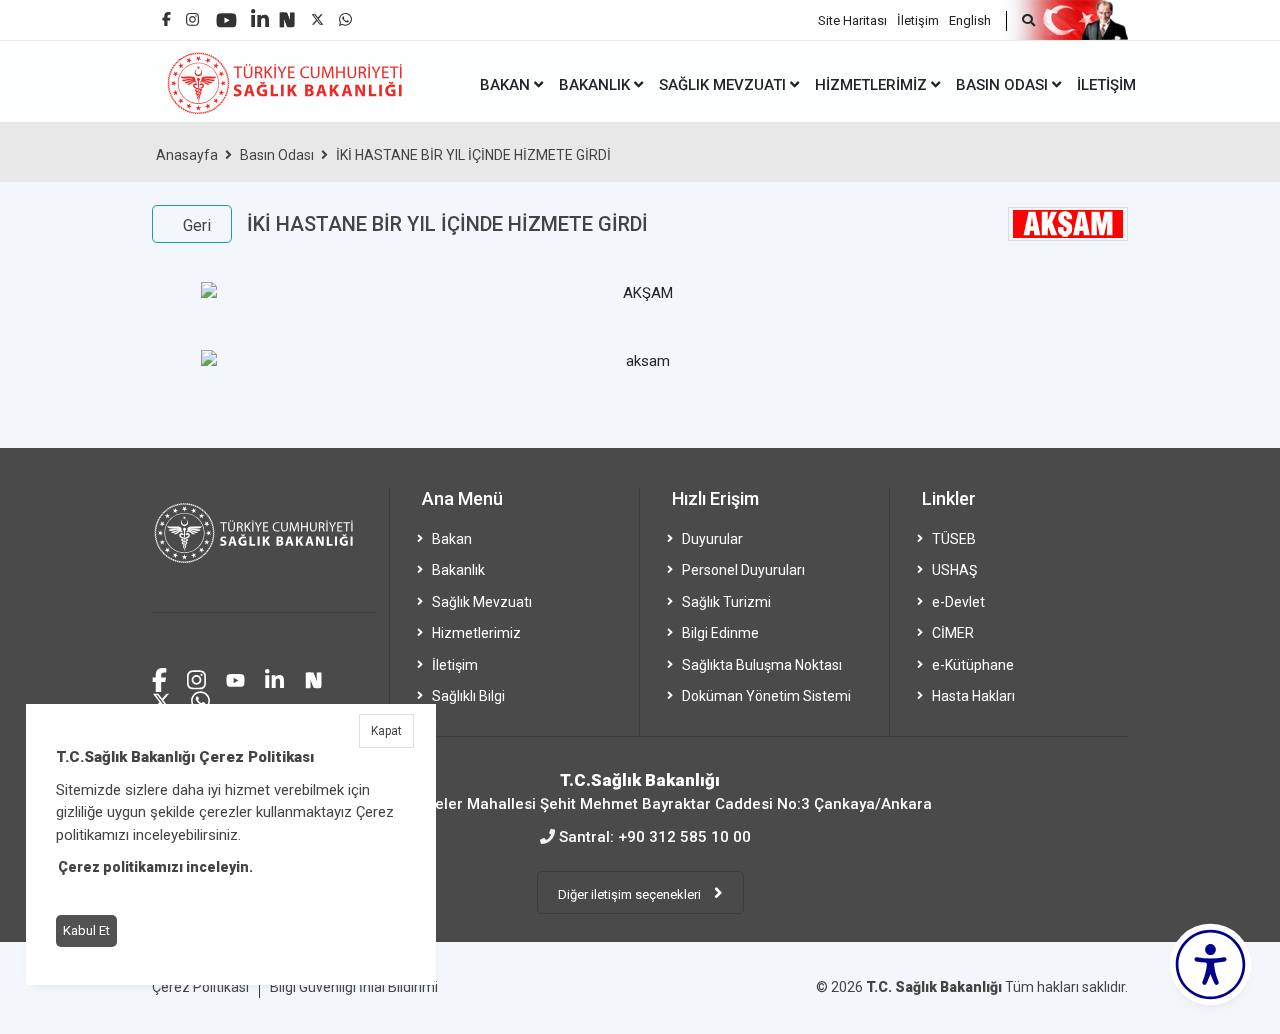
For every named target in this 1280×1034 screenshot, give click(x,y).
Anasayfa (187, 155)
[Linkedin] (260, 11)
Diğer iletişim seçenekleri (631, 894)
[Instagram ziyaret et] (196, 677)
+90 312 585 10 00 (684, 837)
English (970, 20)
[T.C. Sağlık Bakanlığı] (264, 550)
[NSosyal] (287, 12)
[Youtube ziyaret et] (235, 677)
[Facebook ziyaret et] (159, 677)
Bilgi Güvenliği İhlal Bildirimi (354, 987)
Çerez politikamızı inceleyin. (155, 867)
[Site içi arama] (1020, 21)
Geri (197, 225)
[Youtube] (226, 13)
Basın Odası (277, 155)
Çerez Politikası (200, 987)
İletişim (918, 20)
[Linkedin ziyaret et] (274, 677)
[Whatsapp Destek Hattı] (200, 698)
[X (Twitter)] (317, 14)
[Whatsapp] (345, 14)
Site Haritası (852, 20)
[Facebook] (166, 11)
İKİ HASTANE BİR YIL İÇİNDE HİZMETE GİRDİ (473, 155)
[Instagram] (192, 14)
